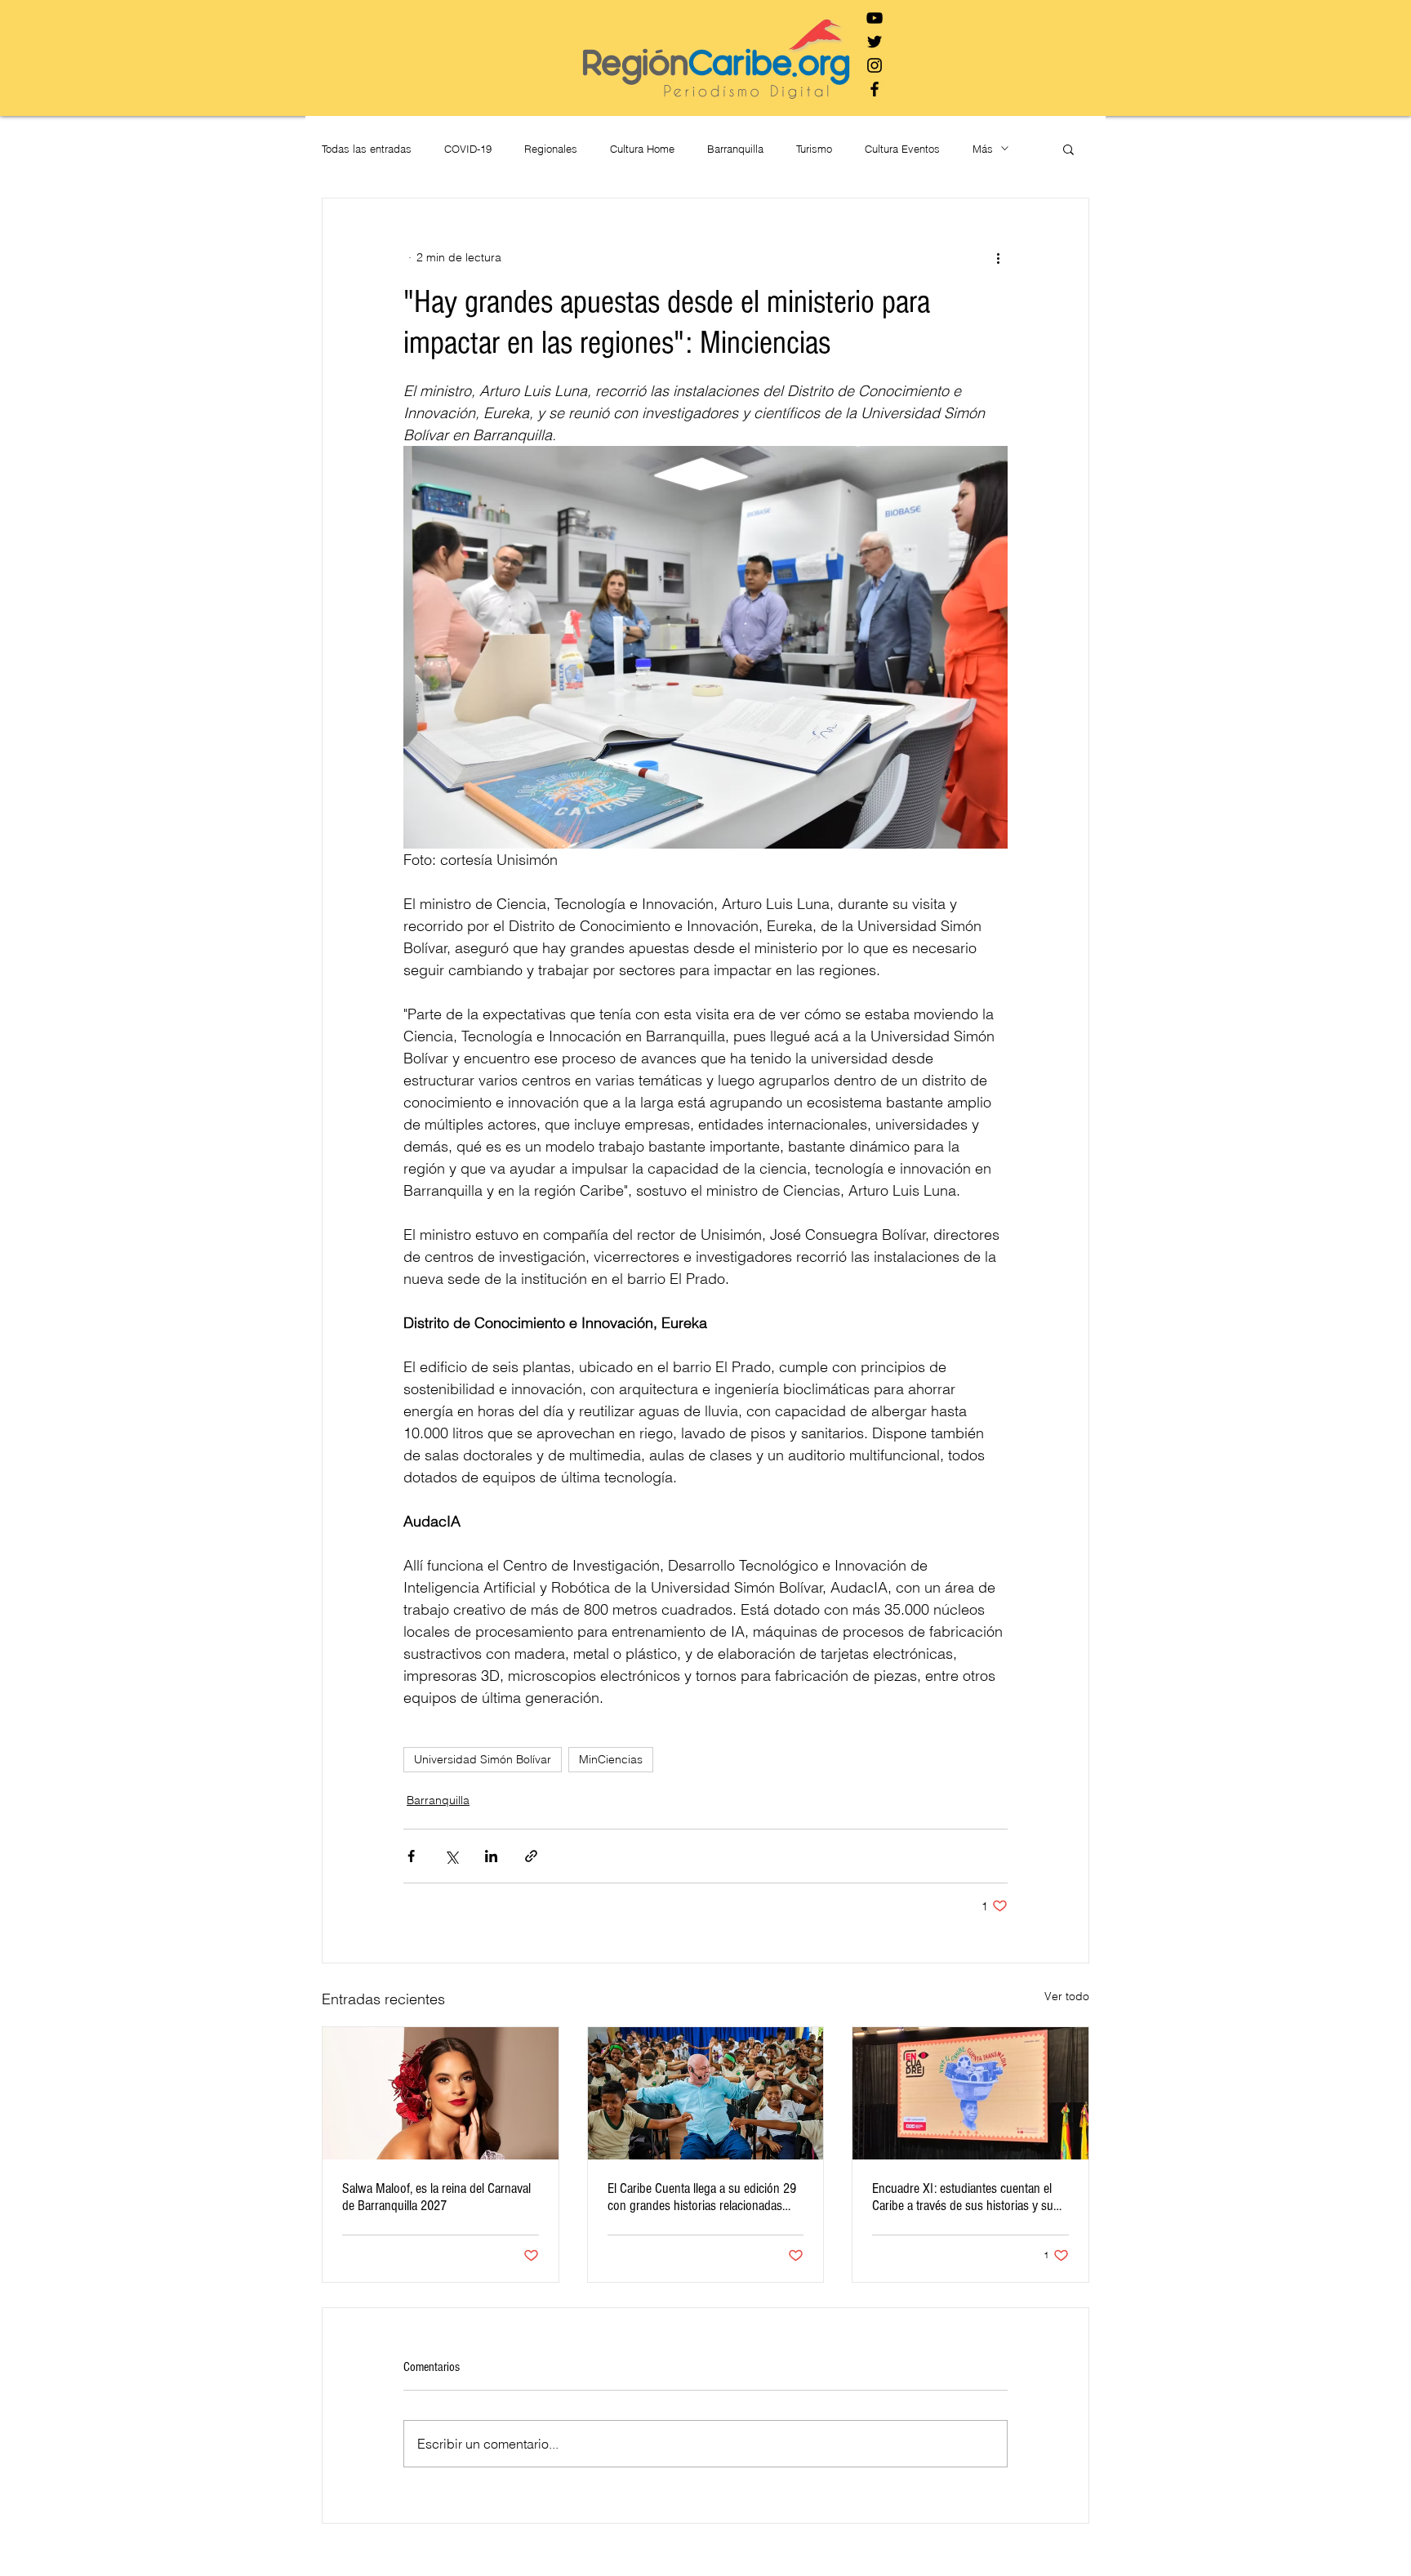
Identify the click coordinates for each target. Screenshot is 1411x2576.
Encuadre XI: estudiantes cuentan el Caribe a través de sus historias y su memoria (963, 2197)
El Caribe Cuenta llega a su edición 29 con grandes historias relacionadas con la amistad (702, 2197)
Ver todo (1067, 1996)
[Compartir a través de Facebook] (411, 1856)
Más (983, 149)
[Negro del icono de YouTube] (875, 18)
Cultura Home (642, 149)
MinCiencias (611, 1759)
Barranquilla (735, 149)
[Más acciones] (998, 257)
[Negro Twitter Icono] (875, 42)
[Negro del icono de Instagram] (875, 65)
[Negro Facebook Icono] (875, 89)
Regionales (551, 149)
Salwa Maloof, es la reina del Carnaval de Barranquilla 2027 (436, 2197)
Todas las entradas (367, 149)
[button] (1068, 149)
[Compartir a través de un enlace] (531, 1856)
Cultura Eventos (902, 149)
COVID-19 (468, 149)
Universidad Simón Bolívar (483, 1759)
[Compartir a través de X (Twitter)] (451, 1856)
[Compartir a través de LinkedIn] (491, 1856)
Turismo (814, 149)
